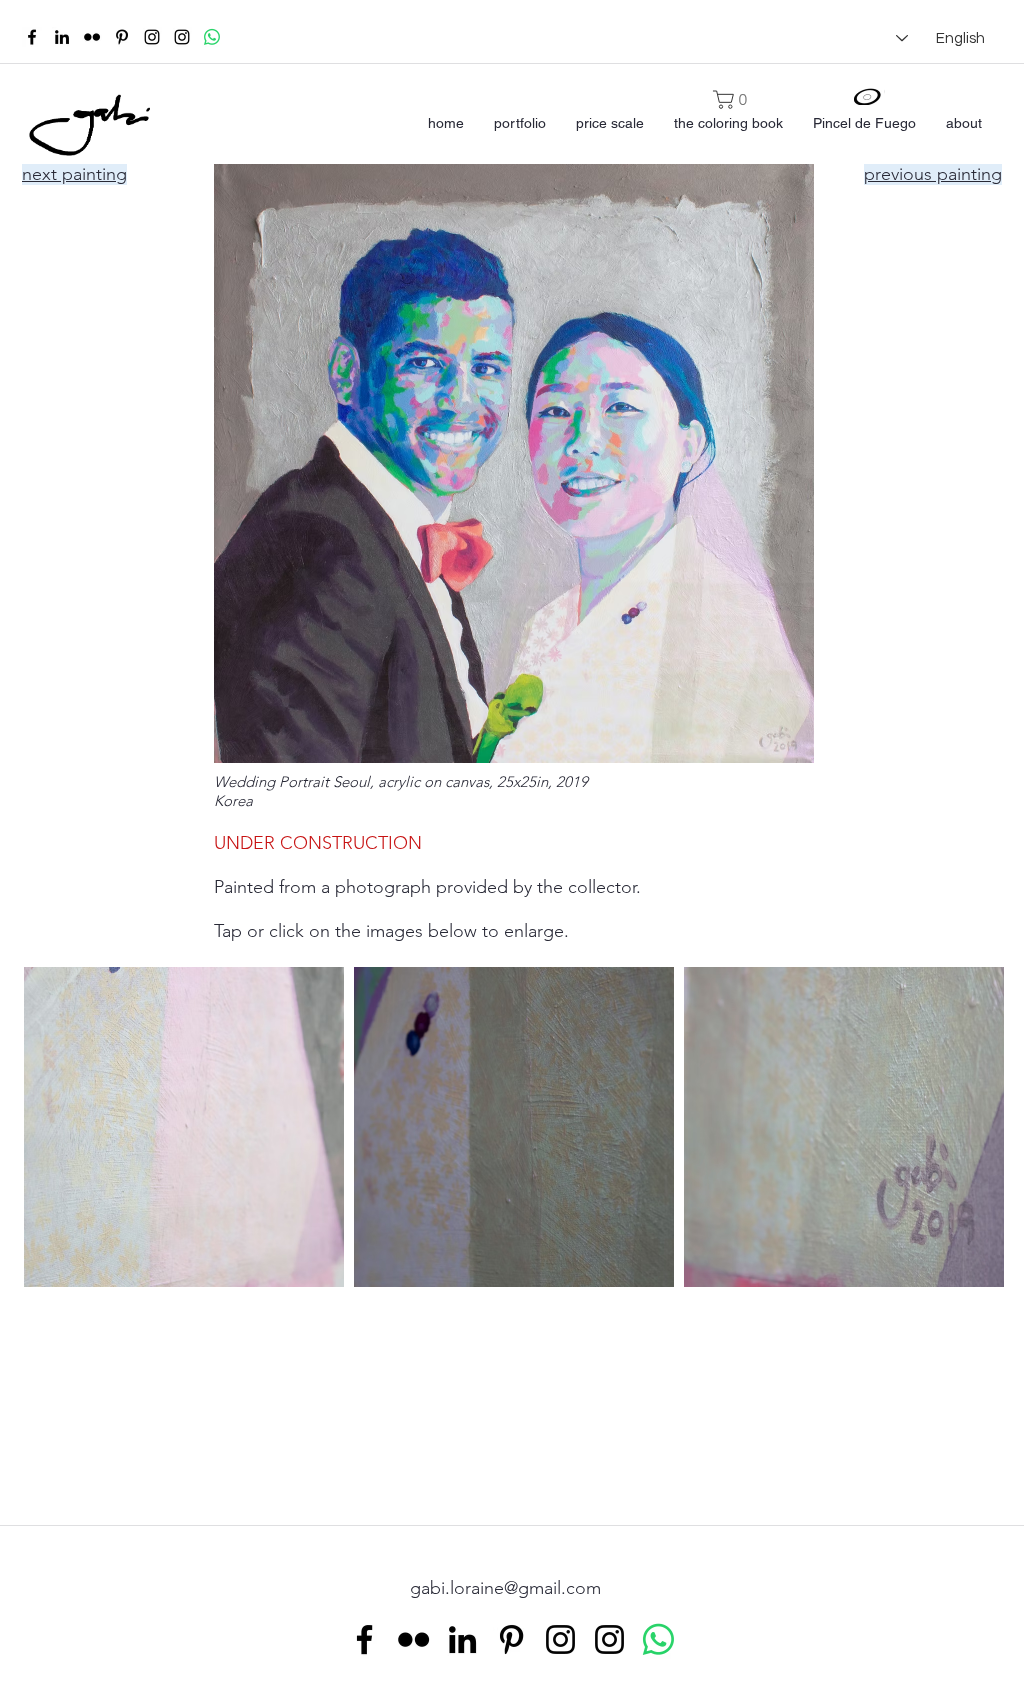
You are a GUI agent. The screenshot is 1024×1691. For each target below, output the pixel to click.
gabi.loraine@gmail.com (505, 1588)
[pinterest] (122, 37)
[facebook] (32, 37)
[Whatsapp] (212, 37)
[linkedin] (62, 37)
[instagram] (152, 37)
